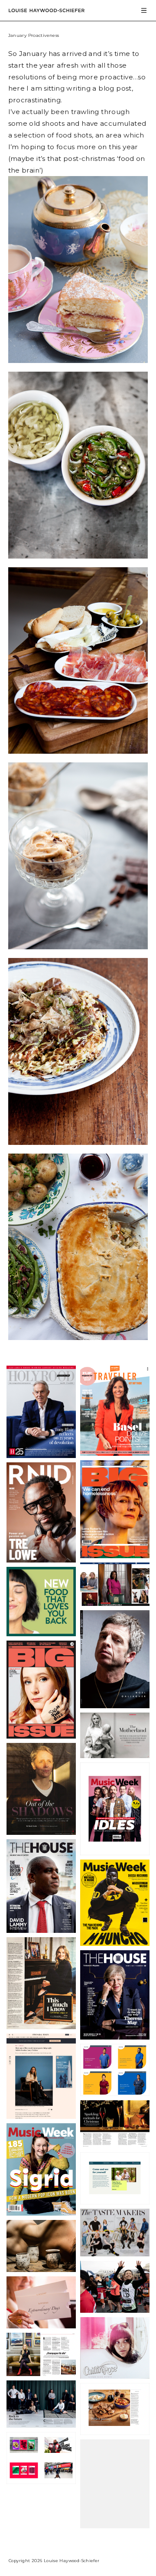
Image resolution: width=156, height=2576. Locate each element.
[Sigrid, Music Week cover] (41, 2213)
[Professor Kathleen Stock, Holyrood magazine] (41, 1832)
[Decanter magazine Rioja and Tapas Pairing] (115, 2432)
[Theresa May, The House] (115, 2037)
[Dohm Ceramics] (41, 2269)
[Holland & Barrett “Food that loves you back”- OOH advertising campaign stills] (41, 1633)
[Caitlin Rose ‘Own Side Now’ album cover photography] (115, 2376)
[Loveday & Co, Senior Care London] (41, 2325)
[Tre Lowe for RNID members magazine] (41, 1559)
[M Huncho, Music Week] (115, 1943)
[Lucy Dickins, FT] (41, 2116)
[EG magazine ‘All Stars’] (41, 2425)
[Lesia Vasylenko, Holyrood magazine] (115, 1755)
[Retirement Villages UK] (115, 2201)
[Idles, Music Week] (115, 1852)
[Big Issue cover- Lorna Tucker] (115, 1555)
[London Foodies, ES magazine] (115, 2253)
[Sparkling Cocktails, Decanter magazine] (115, 2145)
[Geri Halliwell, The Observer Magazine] (41, 2026)
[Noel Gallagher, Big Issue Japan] (115, 1705)
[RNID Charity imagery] (115, 2310)
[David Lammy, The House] (41, 1930)
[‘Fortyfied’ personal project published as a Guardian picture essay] (115, 1603)
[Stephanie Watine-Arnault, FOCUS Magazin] (41, 2373)
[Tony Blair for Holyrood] (41, 1455)
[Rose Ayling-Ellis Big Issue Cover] (41, 1736)
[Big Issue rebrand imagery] (41, 2481)
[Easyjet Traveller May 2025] (115, 1453)
